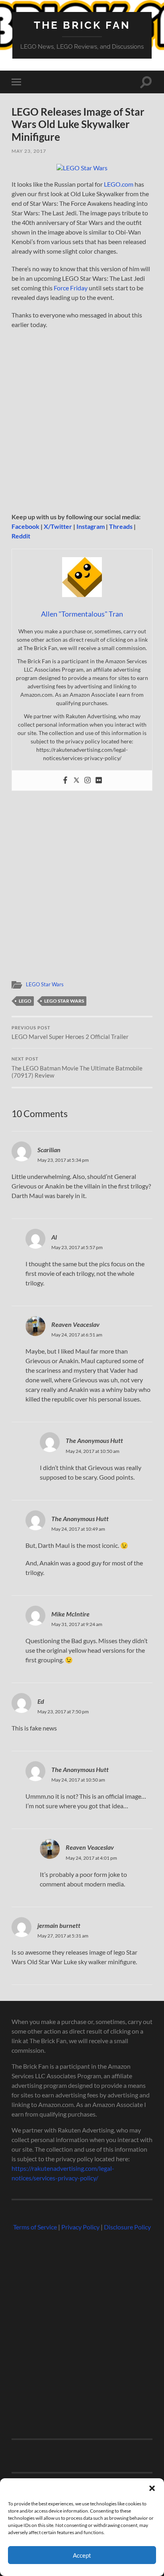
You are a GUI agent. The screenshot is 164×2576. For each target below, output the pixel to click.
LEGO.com (119, 184)
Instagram (91, 526)
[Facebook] (65, 780)
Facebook (25, 526)
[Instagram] (88, 780)
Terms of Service (35, 2227)
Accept (82, 2555)
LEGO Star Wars (45, 984)
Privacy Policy (80, 2227)
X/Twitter (58, 526)
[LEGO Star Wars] (82, 168)
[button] (152, 2488)
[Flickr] (99, 780)
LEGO (25, 1001)
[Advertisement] (82, 423)
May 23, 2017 (29, 151)
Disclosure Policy (127, 2227)
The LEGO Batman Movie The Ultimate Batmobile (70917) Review (77, 1068)
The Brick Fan (82, 25)
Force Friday (71, 288)
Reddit (21, 536)
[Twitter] (76, 780)
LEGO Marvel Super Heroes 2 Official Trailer (70, 1033)
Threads (121, 526)
